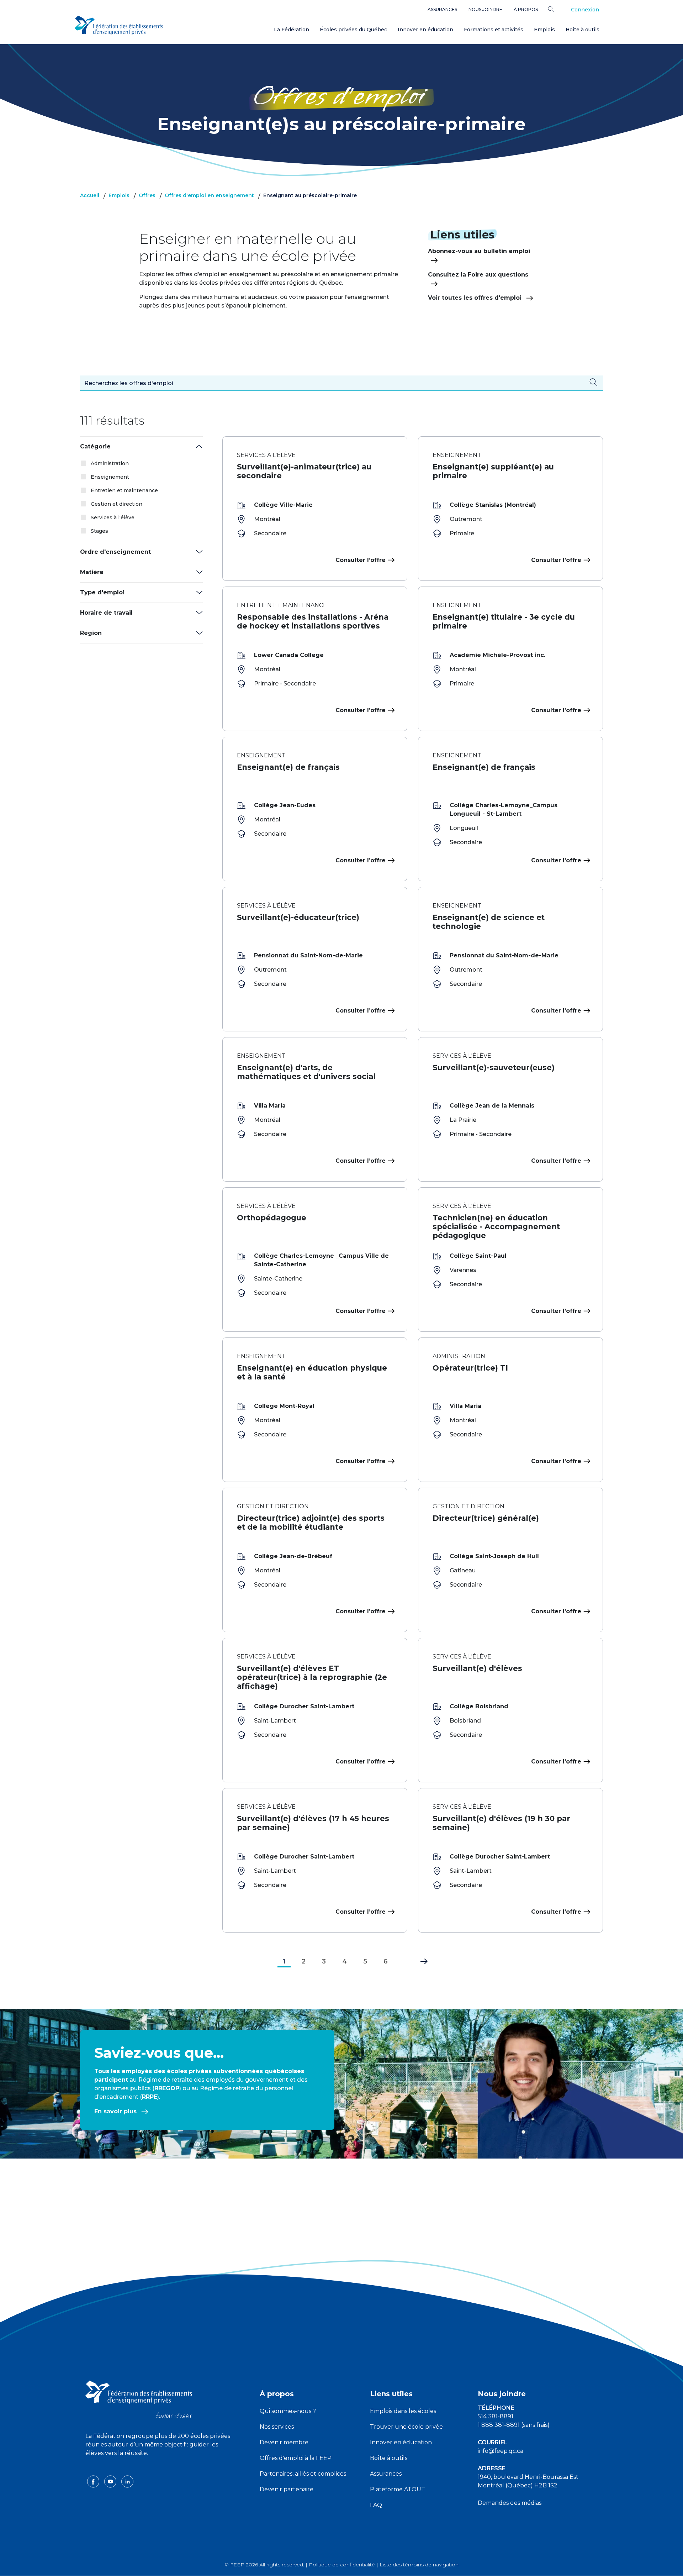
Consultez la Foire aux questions (478, 275)
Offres (147, 195)
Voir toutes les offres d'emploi (476, 298)
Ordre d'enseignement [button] (115, 552)
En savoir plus (116, 2111)
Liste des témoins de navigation (419, 2565)
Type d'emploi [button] (102, 592)
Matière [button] (92, 572)
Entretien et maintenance (124, 490)
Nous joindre (485, 9)
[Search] (556, 9)
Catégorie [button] (95, 446)
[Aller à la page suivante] (419, 1960)
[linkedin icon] (127, 2481)
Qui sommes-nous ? (288, 2411)
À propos (526, 9)
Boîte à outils (583, 30)
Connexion (585, 10)
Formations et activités (494, 30)
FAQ (376, 2505)
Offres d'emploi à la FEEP (296, 2458)
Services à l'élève (113, 517)
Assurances (442, 9)
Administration (110, 463)
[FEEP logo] (139, 2399)
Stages (99, 531)
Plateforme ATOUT (398, 2489)
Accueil (90, 195)
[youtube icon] (111, 2481)
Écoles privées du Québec (353, 30)
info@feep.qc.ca (501, 2451)
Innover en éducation (425, 30)
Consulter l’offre (361, 560)
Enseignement (110, 477)
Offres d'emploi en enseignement (209, 195)
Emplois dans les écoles (403, 2411)
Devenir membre (284, 2442)
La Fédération (292, 30)
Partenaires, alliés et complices (303, 2474)
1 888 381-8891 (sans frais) (514, 2425)
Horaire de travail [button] (106, 613)
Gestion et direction (117, 504)
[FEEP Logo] (119, 25)
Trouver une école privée (406, 2427)
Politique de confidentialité (342, 2565)
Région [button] (91, 633)
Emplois (544, 30)
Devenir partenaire (287, 2489)
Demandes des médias (510, 2503)
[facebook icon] (94, 2481)
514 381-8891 (496, 2416)
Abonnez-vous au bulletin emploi (479, 251)
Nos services (277, 2427)
